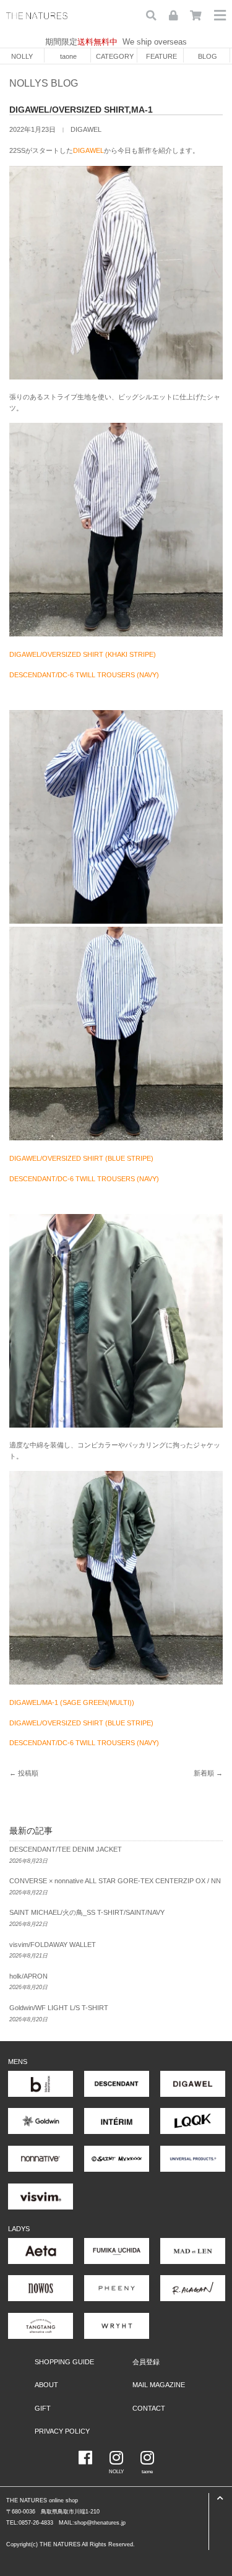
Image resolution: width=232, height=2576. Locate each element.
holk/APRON (28, 1976)
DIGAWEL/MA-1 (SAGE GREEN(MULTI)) (72, 1702)
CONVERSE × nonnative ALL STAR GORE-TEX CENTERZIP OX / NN (115, 1881)
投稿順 (28, 1773)
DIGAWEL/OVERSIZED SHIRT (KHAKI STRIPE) (83, 654)
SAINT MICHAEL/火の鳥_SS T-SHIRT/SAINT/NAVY (87, 1912)
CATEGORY (115, 56)
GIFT (43, 2408)
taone (68, 56)
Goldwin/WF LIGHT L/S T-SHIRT (59, 2008)
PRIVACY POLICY (62, 2431)
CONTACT (149, 2408)
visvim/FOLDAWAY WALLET (53, 1945)
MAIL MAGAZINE (159, 2385)
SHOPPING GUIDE (64, 2362)
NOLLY (22, 56)
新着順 (204, 1773)
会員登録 (146, 2362)
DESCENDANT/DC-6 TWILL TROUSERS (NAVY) (84, 675)
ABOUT (46, 2385)
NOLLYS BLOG (44, 83)
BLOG (208, 56)
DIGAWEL (86, 129)
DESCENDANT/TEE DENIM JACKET (66, 1849)
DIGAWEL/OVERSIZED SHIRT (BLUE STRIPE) (81, 1158)
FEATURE (161, 56)
